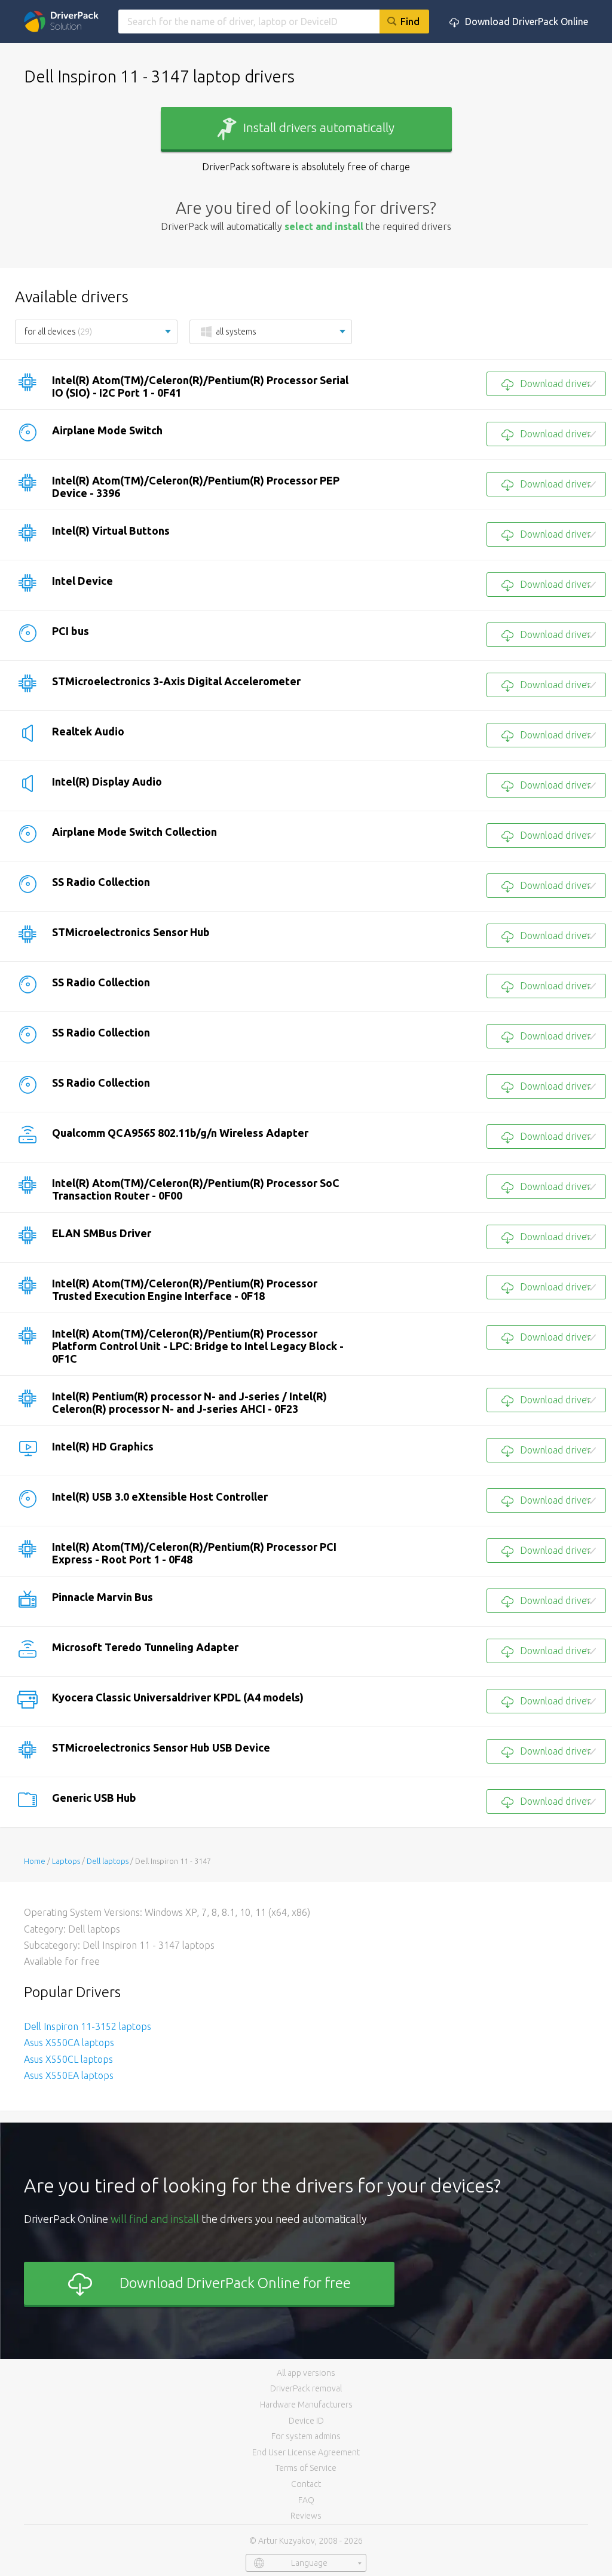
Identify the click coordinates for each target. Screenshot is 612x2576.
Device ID (306, 2421)
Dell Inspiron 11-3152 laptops (88, 2026)
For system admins (306, 2436)
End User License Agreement (306, 2452)
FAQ (306, 2500)
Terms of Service (306, 2468)
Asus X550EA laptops (69, 2075)
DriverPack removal (306, 2388)
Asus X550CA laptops (69, 2043)
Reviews (306, 2516)
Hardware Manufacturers (306, 2405)
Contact (306, 2484)
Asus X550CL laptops (68, 2059)
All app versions (306, 2373)
